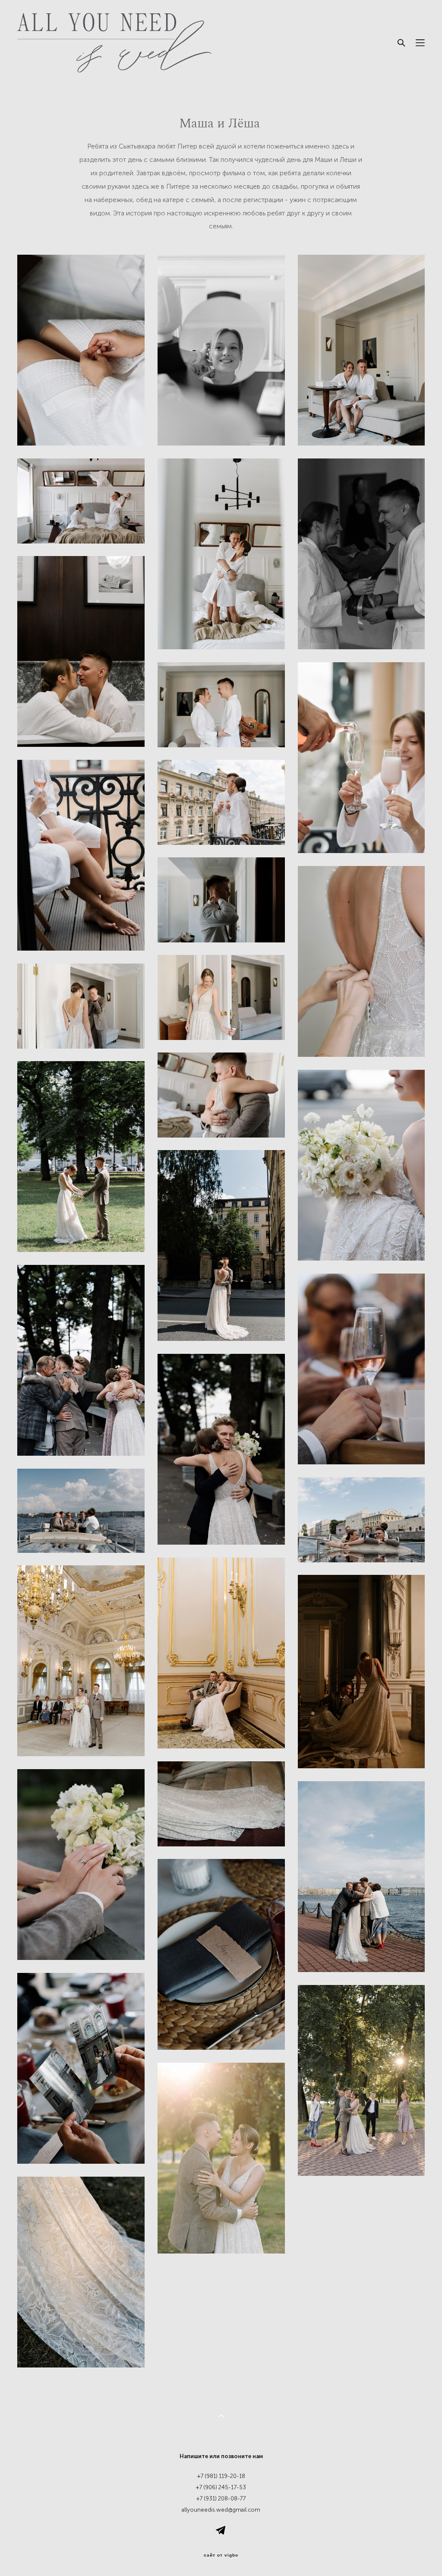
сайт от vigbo (221, 2555)
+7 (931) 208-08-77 (221, 2499)
